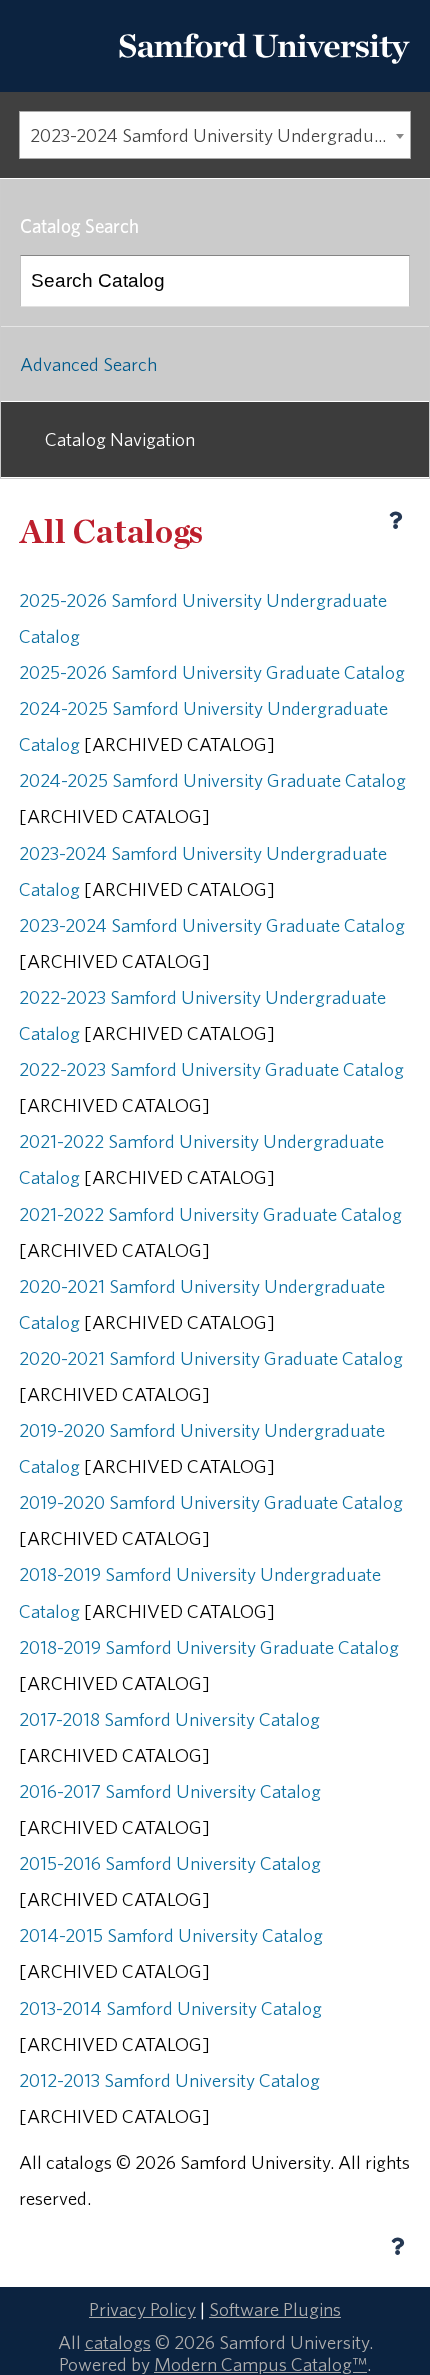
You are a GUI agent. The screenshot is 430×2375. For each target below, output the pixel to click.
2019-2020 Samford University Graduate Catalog (211, 1502)
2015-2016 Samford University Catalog (170, 1863)
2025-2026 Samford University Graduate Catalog (212, 672)
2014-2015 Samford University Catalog (171, 1935)
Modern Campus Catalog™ (260, 2364)
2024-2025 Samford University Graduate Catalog (212, 780)
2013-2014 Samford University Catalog (170, 2008)
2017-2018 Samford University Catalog (169, 1719)
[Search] (385, 281)
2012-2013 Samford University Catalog (169, 2080)
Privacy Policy (142, 2309)
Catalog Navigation (120, 439)
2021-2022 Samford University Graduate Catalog (210, 1214)
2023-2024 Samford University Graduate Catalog (212, 925)
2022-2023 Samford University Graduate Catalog (211, 1069)
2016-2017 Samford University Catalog (170, 1791)
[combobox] (215, 135)
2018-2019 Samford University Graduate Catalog (209, 1647)
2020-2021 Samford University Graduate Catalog (211, 1358)
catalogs (118, 2342)
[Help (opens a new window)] (396, 520)
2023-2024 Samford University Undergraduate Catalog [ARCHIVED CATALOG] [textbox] (220, 135)
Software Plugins (275, 2309)
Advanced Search (88, 364)
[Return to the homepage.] (264, 71)
